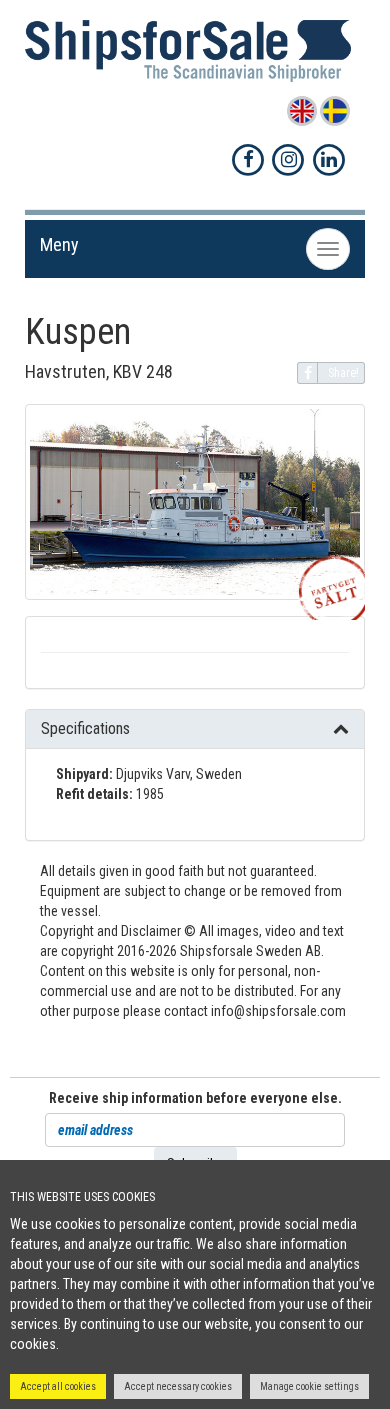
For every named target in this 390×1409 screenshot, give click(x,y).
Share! (343, 373)
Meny (59, 244)
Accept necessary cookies (178, 1386)
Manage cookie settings (309, 1386)
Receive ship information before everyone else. (195, 1098)
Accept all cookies (58, 1386)
